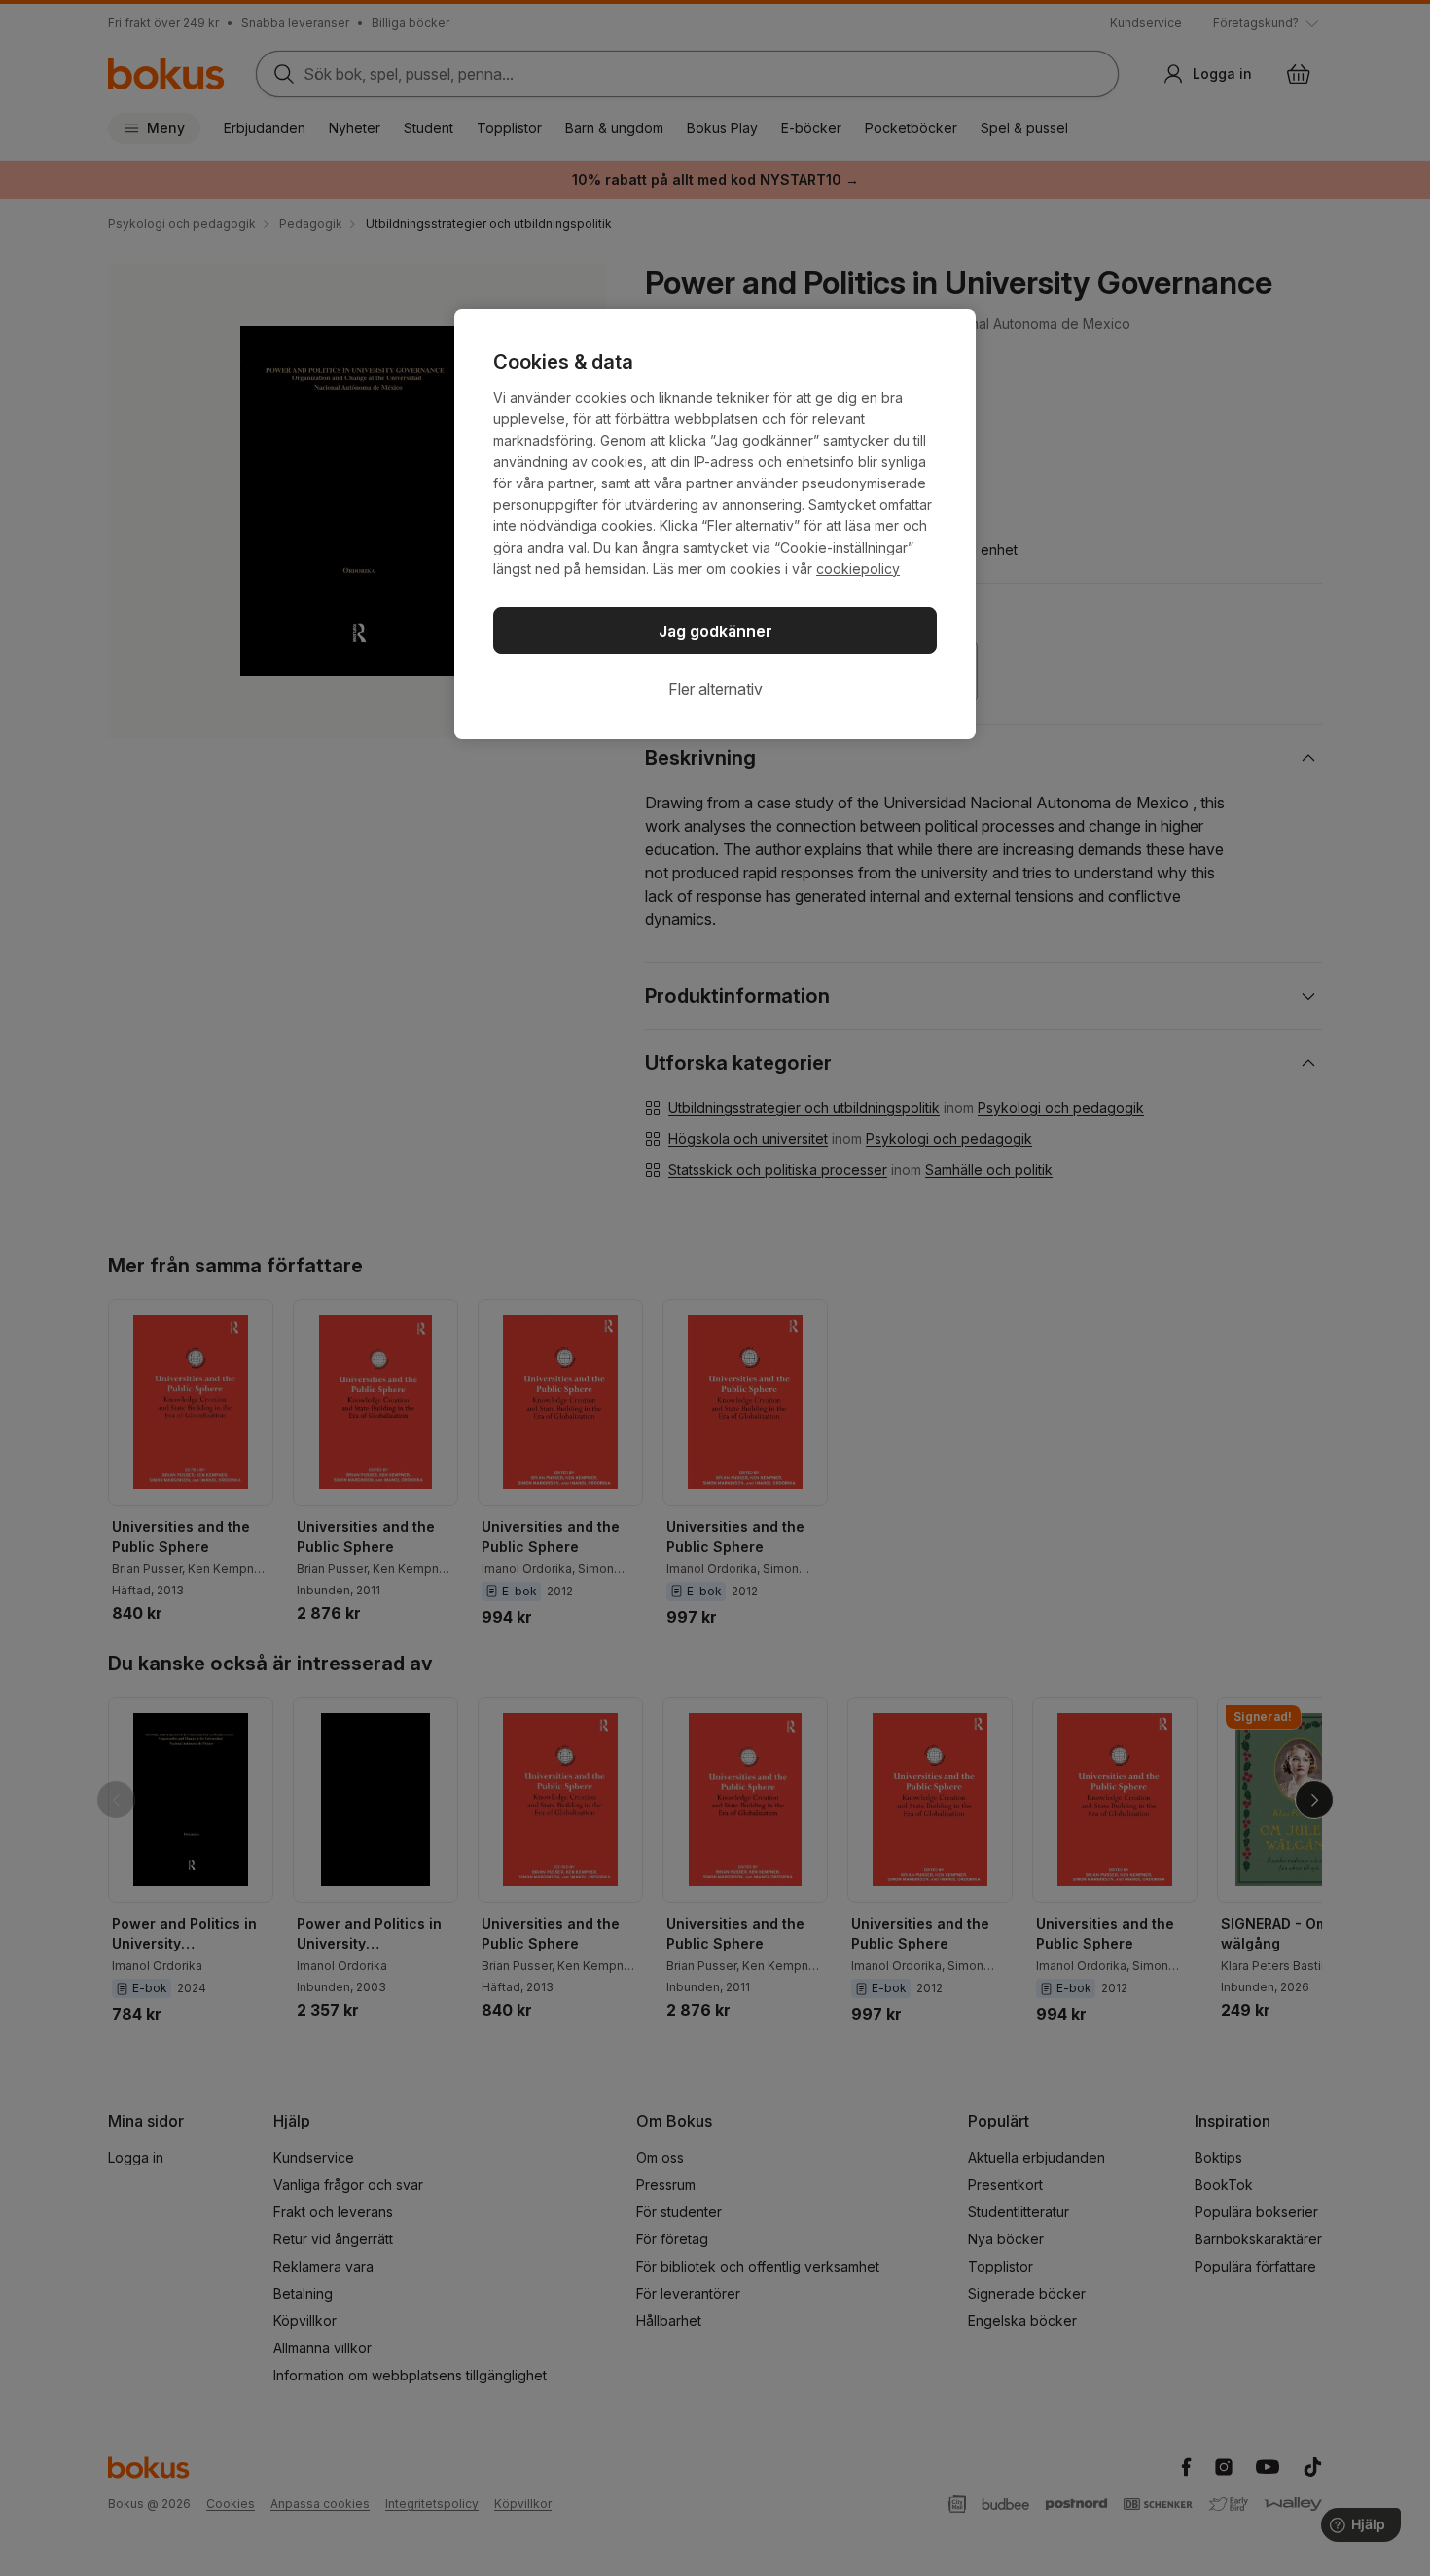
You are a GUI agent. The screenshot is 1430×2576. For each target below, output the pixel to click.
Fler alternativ (715, 689)
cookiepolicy (858, 569)
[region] (715, 524)
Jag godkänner (715, 631)
